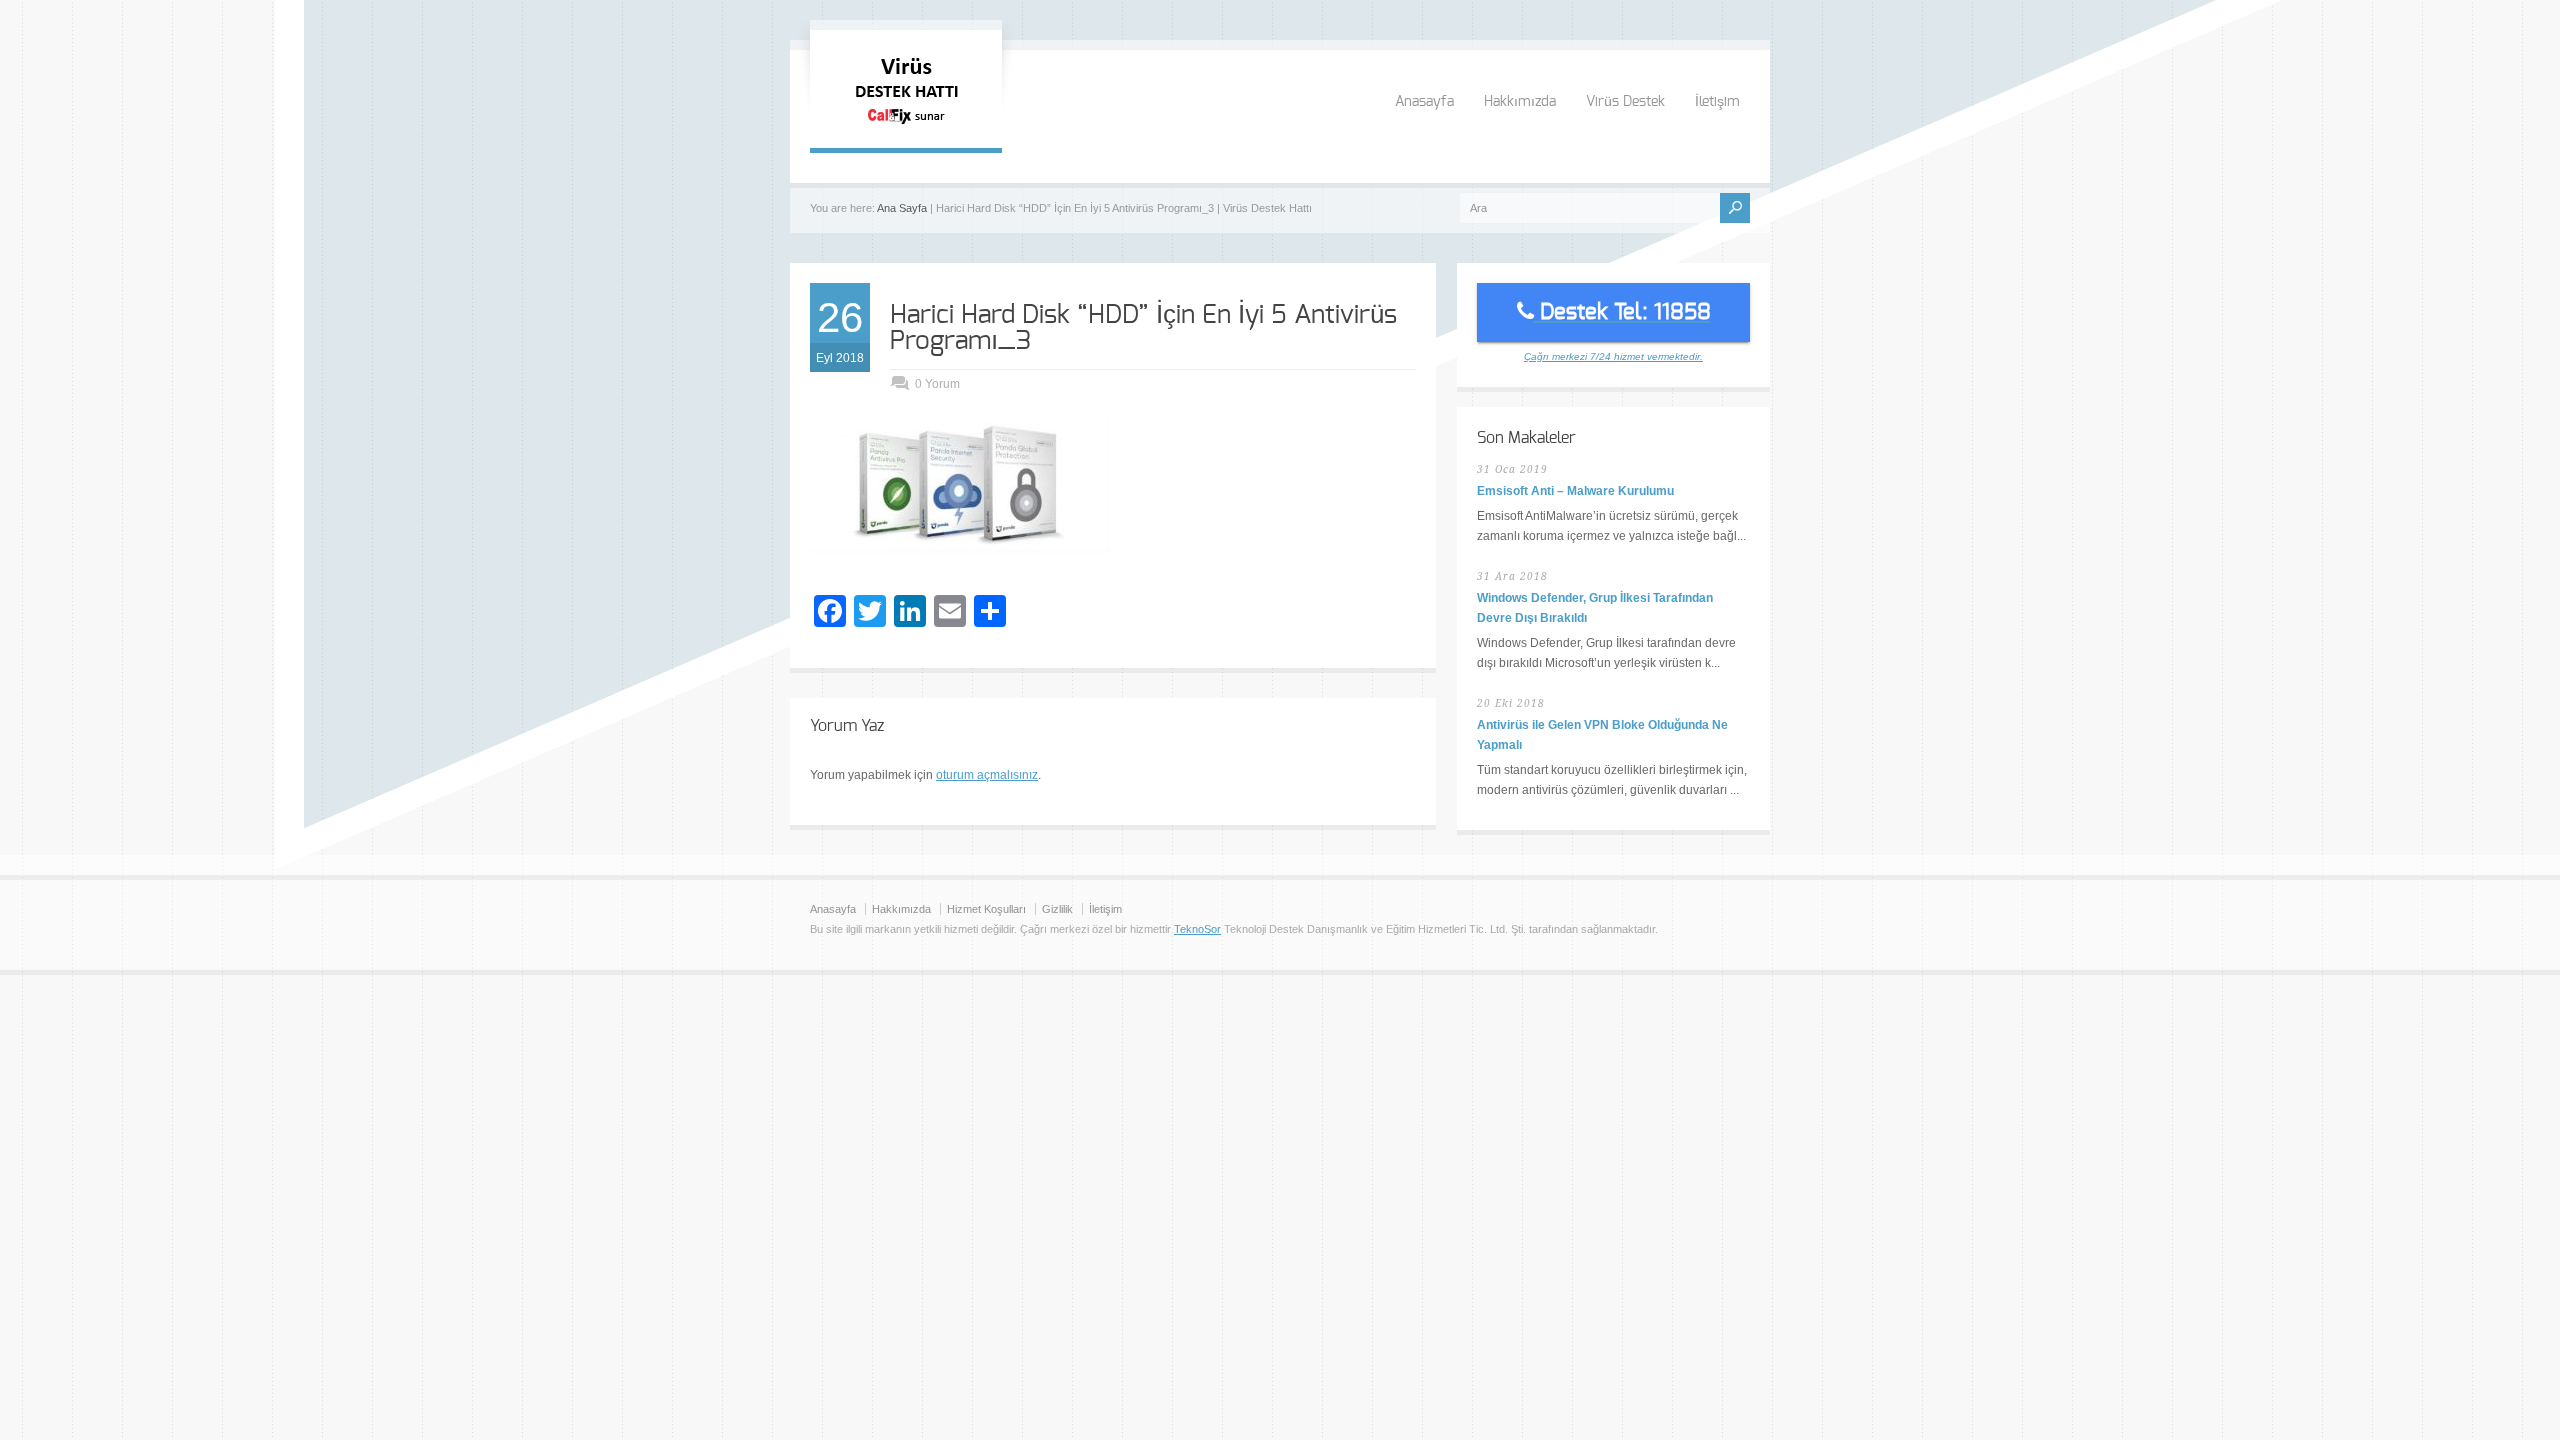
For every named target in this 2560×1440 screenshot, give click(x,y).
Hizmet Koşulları (986, 909)
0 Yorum (937, 384)
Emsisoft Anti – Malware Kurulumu (1575, 491)
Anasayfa (1424, 102)
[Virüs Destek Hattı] (906, 128)
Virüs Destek (1625, 102)
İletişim (1717, 102)
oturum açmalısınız (987, 775)
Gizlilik (1057, 909)
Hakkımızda (1520, 102)
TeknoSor (1197, 929)
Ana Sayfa (902, 208)
